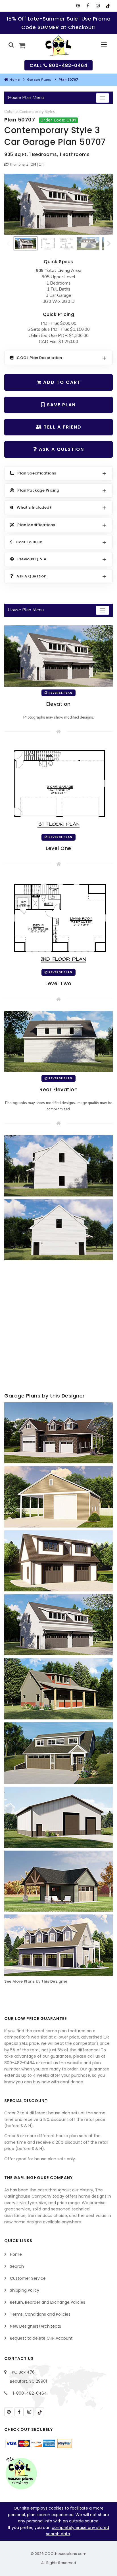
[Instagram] (98, 6)
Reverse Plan (60, 693)
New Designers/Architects (35, 2326)
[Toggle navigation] (103, 98)
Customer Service (28, 2278)
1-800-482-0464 (30, 2393)
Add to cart (61, 382)
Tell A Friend (62, 427)
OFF (42, 165)
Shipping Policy (25, 2290)
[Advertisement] (58, 1327)
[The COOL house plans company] (21, 2473)
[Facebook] (88, 6)
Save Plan (60, 405)
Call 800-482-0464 (58, 65)
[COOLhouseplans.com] (59, 46)
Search (17, 2266)
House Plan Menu (26, 98)
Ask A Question (61, 449)
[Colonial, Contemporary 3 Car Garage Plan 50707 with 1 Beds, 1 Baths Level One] (58, 787)
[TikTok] (108, 6)
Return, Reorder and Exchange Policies (48, 2302)
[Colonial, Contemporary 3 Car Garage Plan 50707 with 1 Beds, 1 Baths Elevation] (58, 204)
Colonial (11, 112)
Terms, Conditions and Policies (40, 2314)
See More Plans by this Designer (36, 1981)
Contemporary (32, 112)
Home (14, 80)
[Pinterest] (78, 6)
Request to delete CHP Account (41, 2338)
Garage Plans (39, 80)
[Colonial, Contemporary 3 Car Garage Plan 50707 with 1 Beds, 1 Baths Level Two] (58, 921)
